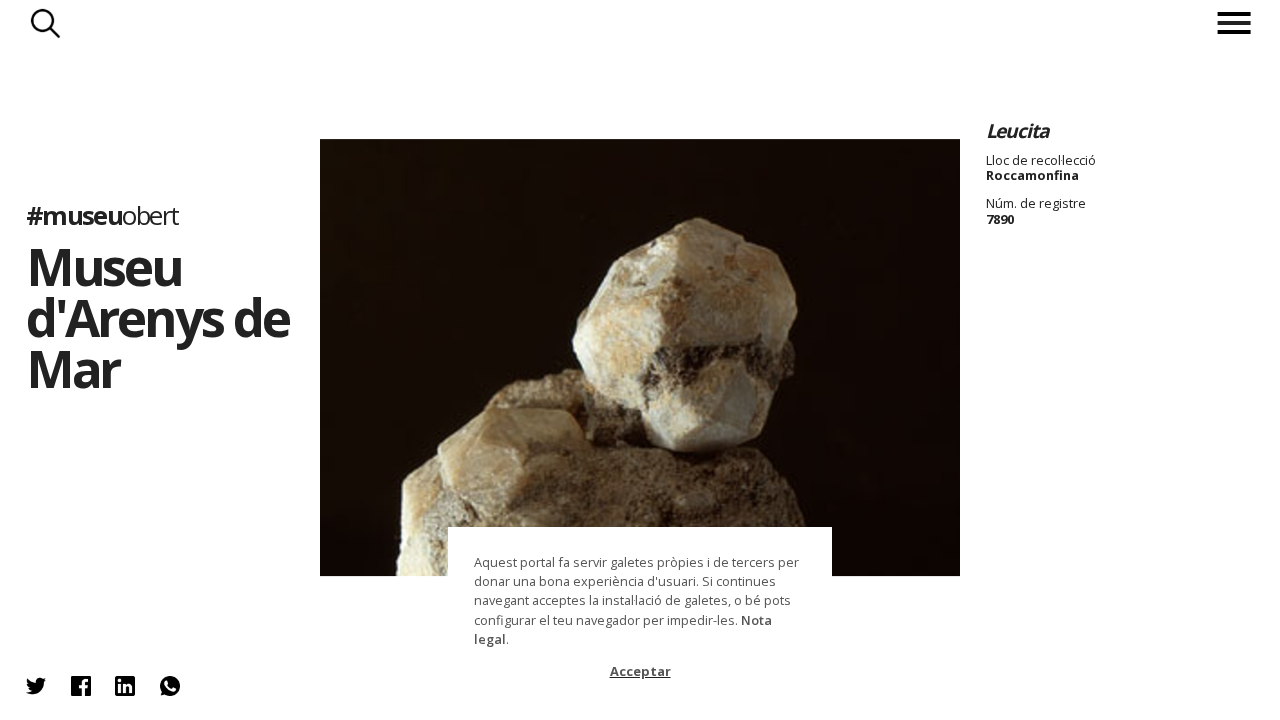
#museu (102, 215)
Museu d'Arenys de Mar (157, 317)
